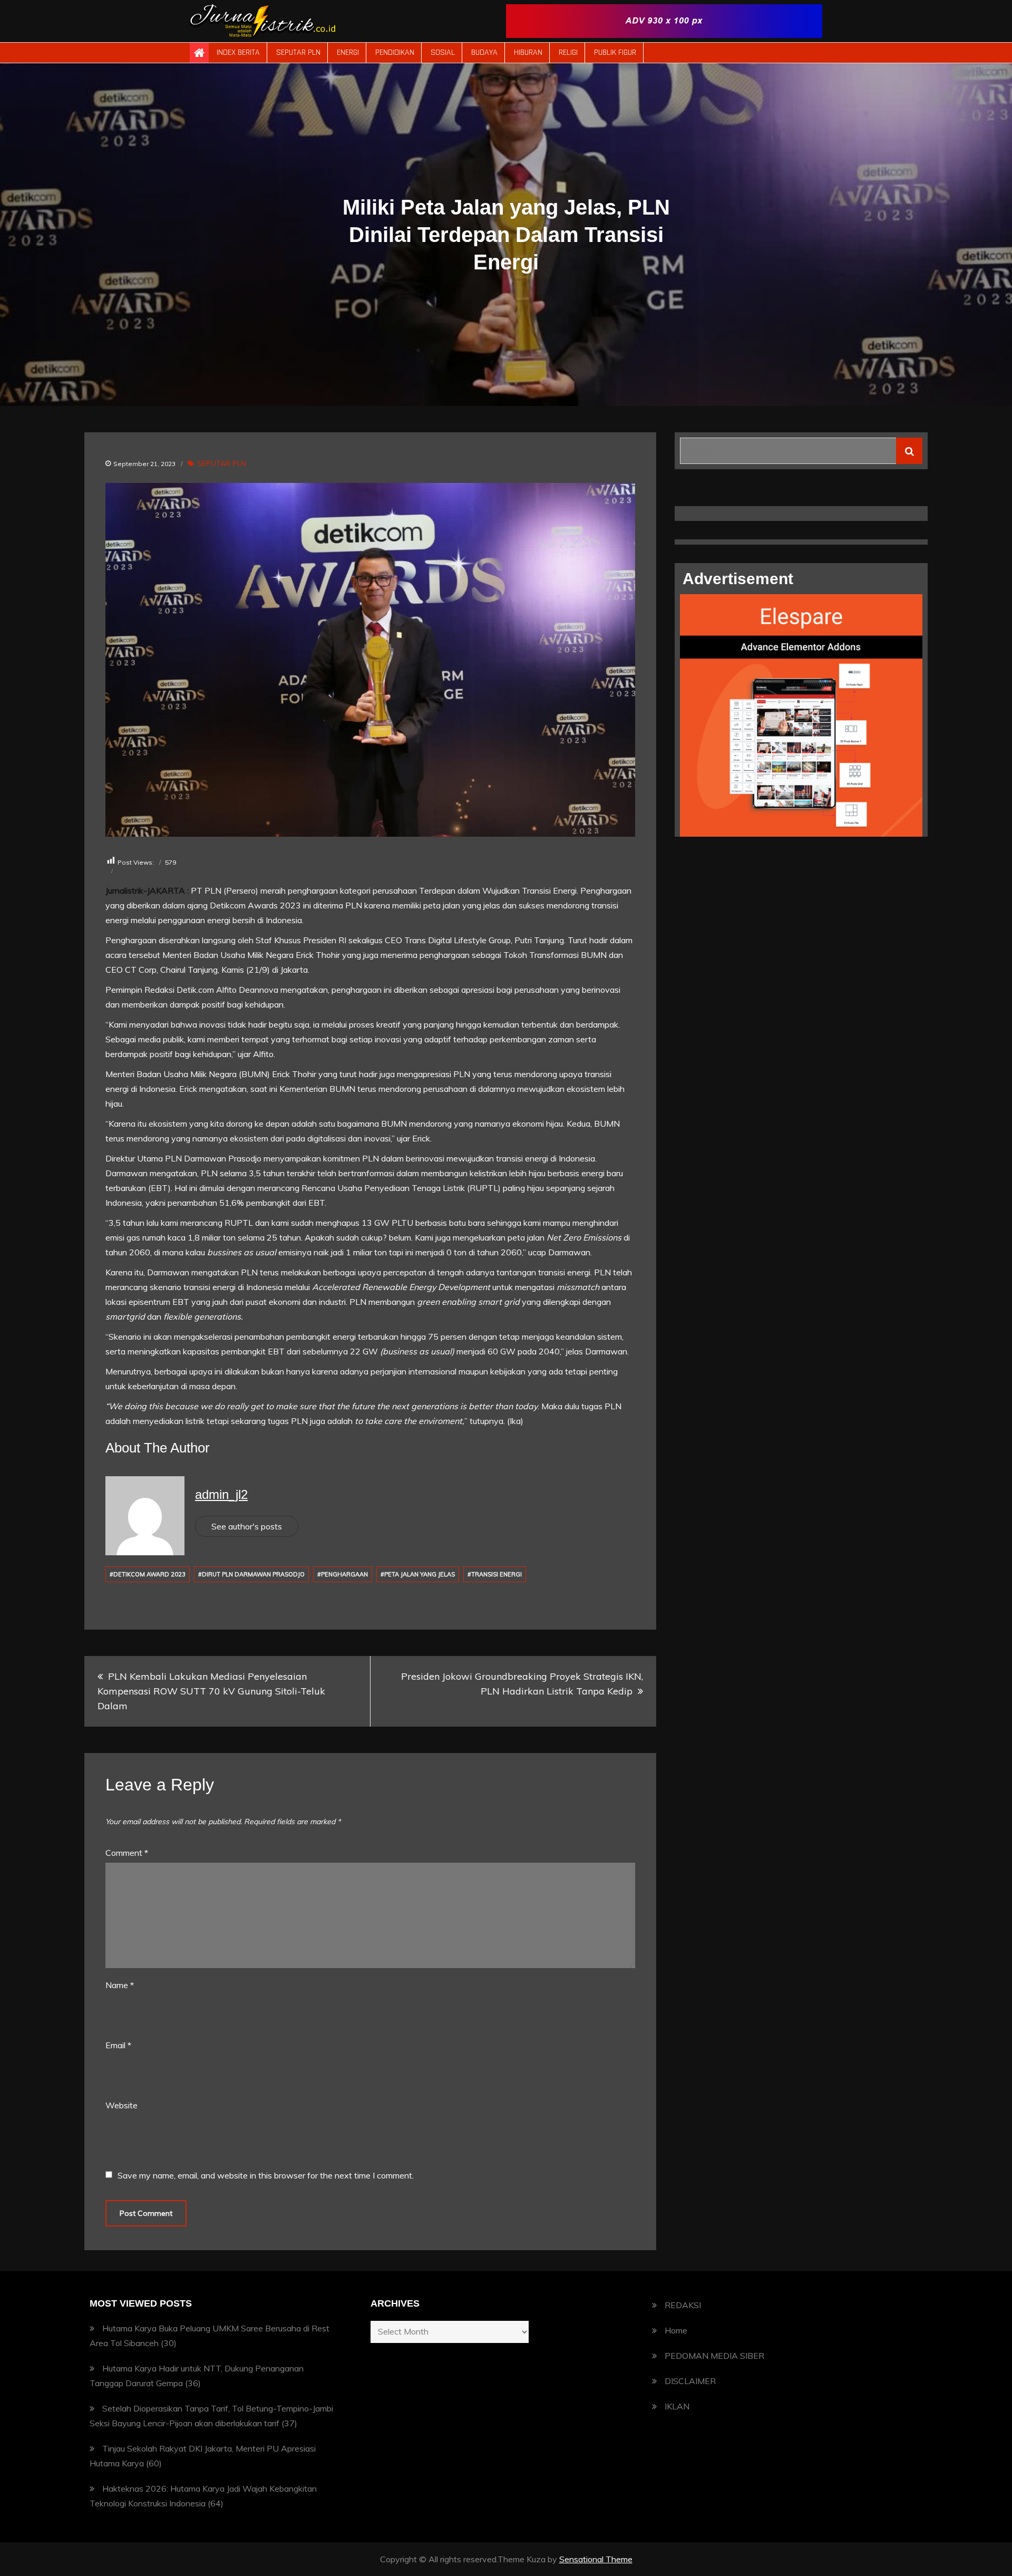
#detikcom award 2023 (148, 1574)
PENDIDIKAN (395, 52)
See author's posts (247, 1526)
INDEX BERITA (238, 52)
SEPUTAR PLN (298, 52)
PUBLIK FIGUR (615, 52)
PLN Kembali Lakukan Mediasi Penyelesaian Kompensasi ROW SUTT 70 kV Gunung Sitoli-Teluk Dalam (211, 1691)
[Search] (909, 451)
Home (676, 2330)
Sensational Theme (596, 2559)
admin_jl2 (221, 1494)
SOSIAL (443, 52)
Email (118, 2045)
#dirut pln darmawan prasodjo (251, 1574)
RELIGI (568, 52)
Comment (127, 1853)
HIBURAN (528, 52)
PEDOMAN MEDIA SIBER (714, 2356)
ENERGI (348, 52)
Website (121, 2105)
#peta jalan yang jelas (418, 1574)
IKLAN (677, 2406)
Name (120, 1985)
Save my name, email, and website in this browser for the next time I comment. (266, 2175)
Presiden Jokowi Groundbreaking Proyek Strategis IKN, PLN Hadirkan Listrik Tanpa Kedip (522, 1684)
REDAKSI (683, 2305)
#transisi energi (495, 1574)
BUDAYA (484, 52)
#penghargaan (343, 1574)
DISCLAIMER (690, 2381)
